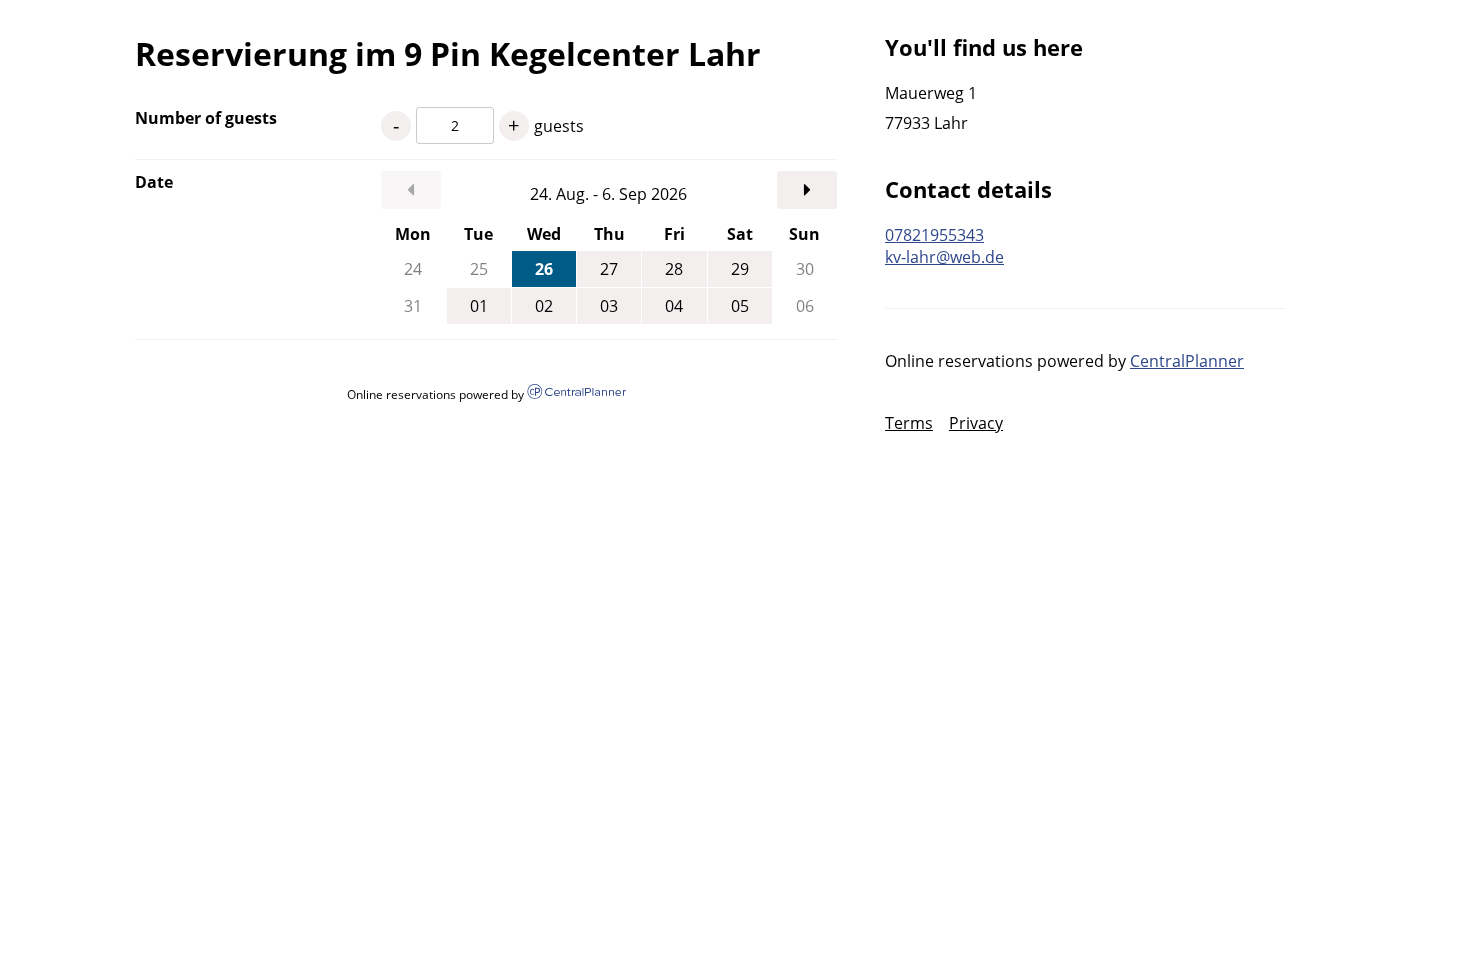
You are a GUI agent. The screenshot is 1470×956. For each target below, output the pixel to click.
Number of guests (206, 118)
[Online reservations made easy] (576, 393)
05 (740, 306)
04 (674, 306)
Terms (909, 423)
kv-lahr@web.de (944, 257)
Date (154, 182)
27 (609, 269)
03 (609, 306)
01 (479, 306)
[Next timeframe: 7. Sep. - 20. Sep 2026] (807, 190)
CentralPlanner (1187, 361)
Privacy (976, 423)
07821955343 (934, 235)
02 (544, 306)
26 (544, 269)
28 (674, 269)
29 (740, 269)
